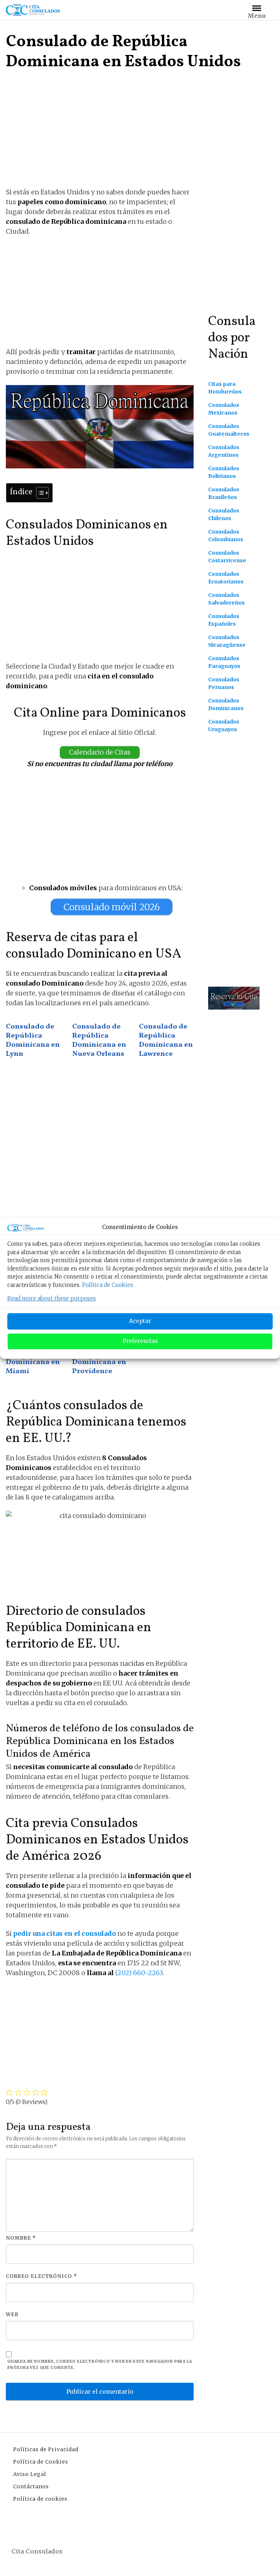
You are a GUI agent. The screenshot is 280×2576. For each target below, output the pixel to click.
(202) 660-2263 (139, 1973)
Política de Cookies (108, 1285)
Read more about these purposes (52, 1298)
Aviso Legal (30, 2474)
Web (12, 2315)
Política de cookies (40, 2499)
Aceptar (140, 1321)
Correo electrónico (42, 2276)
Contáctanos (31, 2486)
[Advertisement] (100, 132)
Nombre (21, 2238)
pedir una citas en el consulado (65, 1933)
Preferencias (140, 1341)
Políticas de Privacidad (46, 2449)
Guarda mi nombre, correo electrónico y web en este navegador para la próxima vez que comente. (100, 2365)
